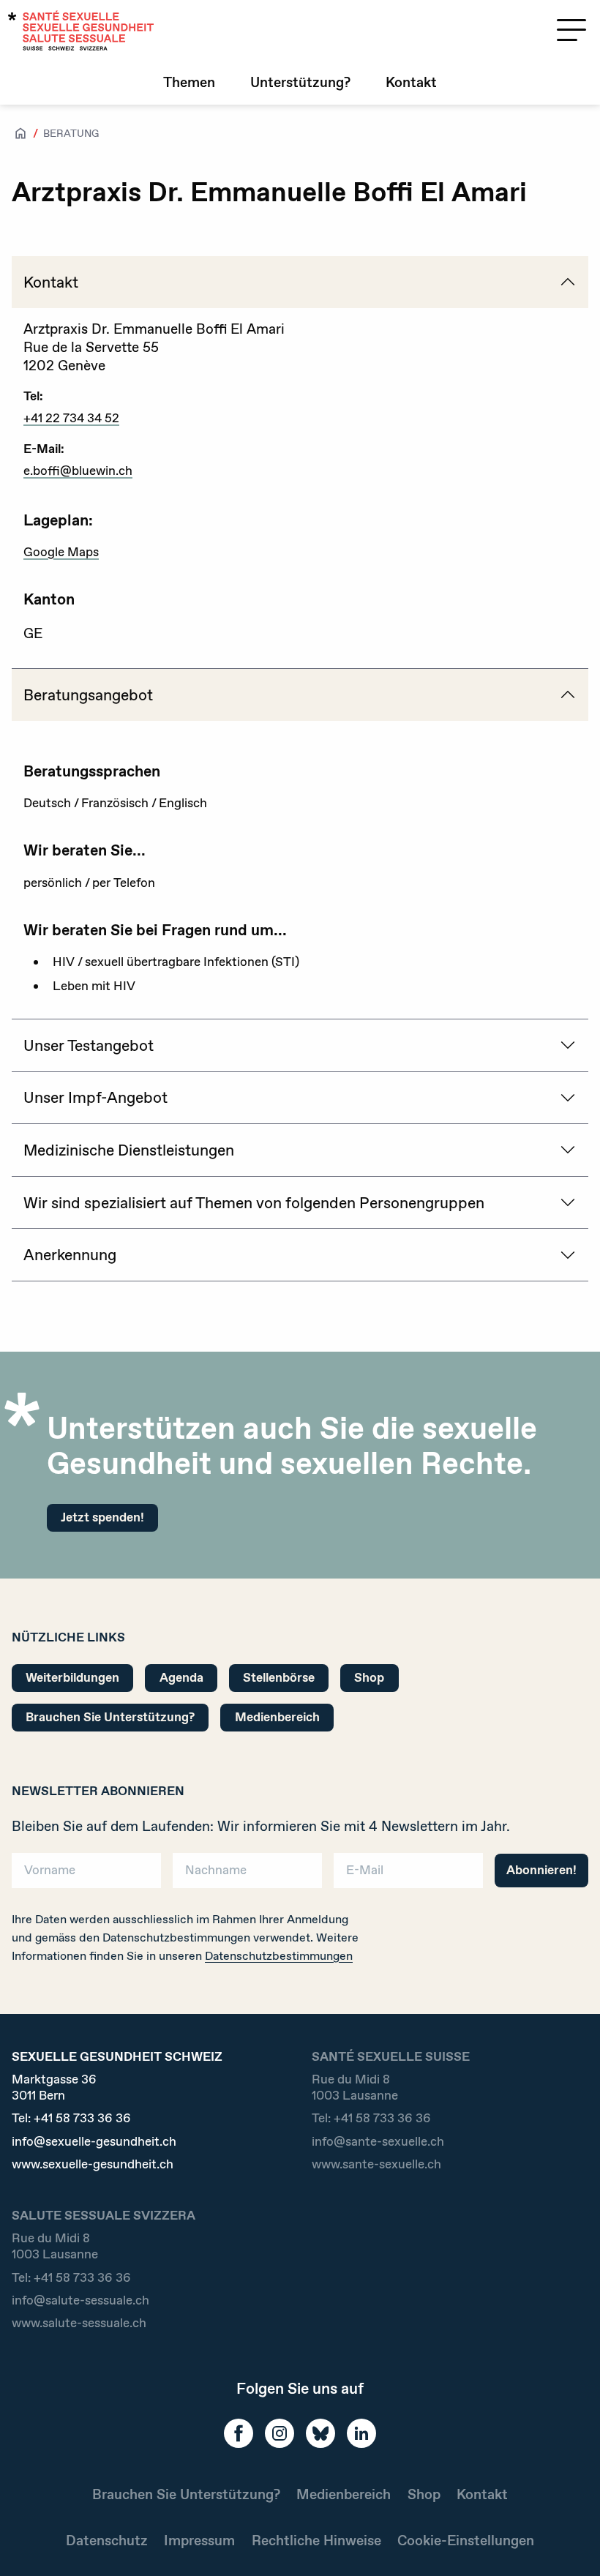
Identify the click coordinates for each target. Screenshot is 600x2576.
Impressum (199, 2541)
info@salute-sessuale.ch (80, 2300)
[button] (568, 2541)
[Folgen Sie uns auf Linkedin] (361, 2433)
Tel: (71, 2118)
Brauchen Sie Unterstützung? (110, 1717)
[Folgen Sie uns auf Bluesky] (320, 2433)
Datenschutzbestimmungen (279, 1956)
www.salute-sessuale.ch (79, 2323)
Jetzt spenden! (102, 1517)
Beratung (71, 133)
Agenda (181, 1677)
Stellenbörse (279, 1677)
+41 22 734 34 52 (71, 418)
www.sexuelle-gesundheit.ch (93, 2164)
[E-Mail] (408, 1875)
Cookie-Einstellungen (466, 2541)
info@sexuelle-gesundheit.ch (94, 2142)
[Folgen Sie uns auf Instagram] (280, 2433)
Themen (189, 82)
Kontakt (411, 82)
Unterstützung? (300, 82)
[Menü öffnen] (571, 30)
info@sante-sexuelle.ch (378, 2142)
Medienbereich (277, 1717)
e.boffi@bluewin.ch (78, 471)
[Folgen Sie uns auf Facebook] (239, 2433)
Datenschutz (107, 2541)
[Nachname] (247, 1875)
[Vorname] (86, 1875)
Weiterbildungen (72, 1677)
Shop (369, 1677)
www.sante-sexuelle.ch (376, 2164)
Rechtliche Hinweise (316, 2541)
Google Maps (61, 552)
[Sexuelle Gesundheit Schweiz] (81, 30)
